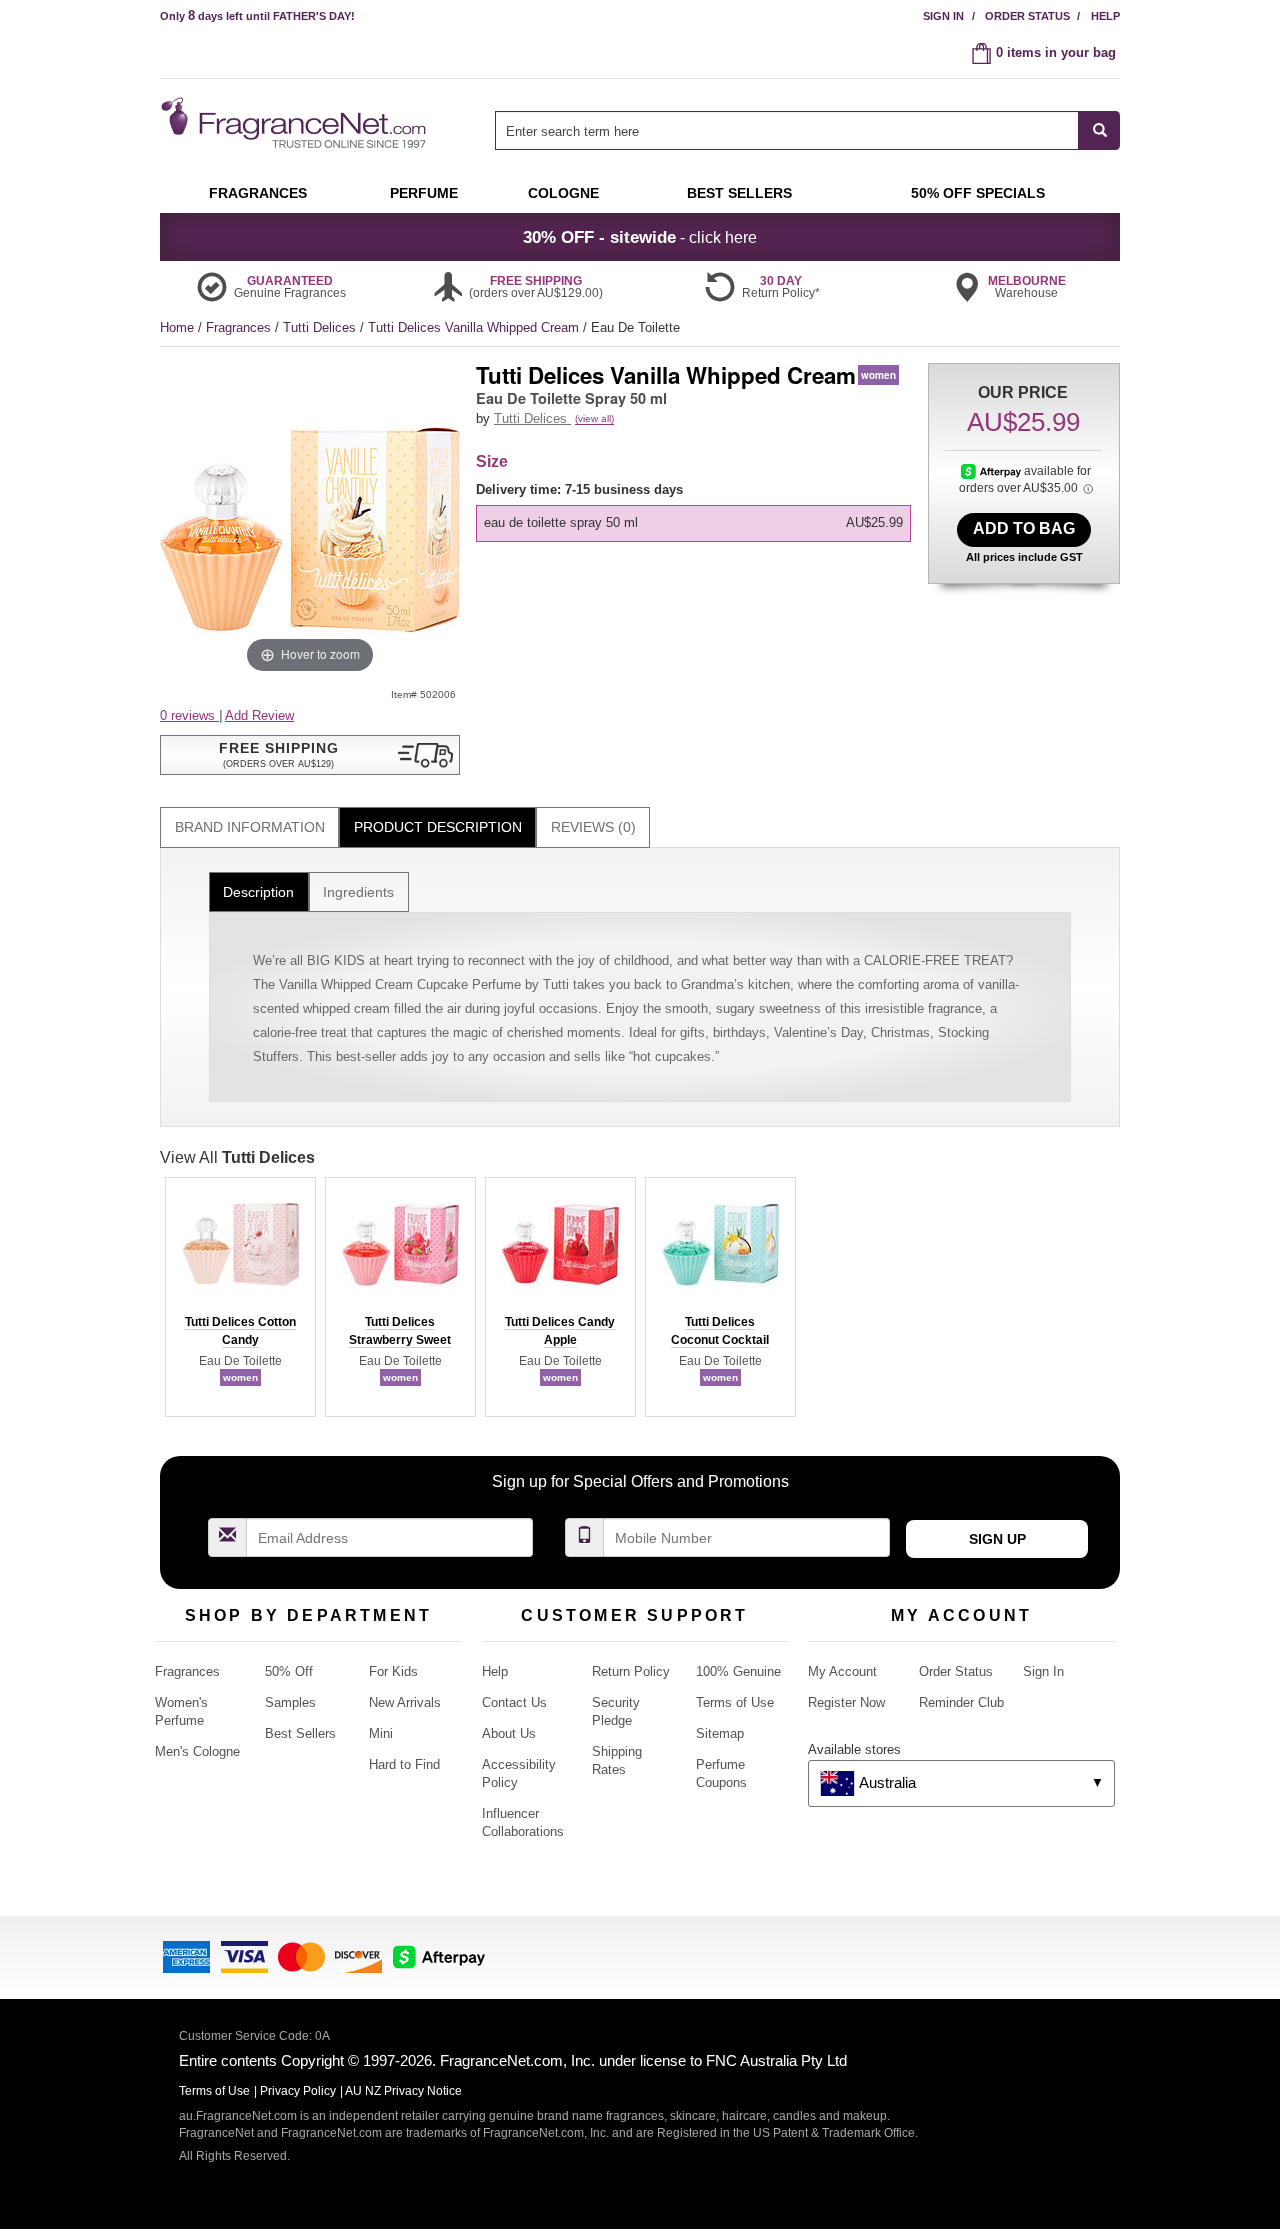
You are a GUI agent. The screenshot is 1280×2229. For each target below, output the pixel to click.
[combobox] (807, 130)
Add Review (259, 715)
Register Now (846, 1702)
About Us (509, 1733)
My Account (842, 1671)
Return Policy (631, 1671)
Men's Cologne (197, 1751)
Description (258, 892)
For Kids (393, 1671)
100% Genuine (738, 1671)
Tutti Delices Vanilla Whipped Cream (475, 327)
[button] (310, 755)
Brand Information (250, 827)
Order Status (1027, 16)
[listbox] (697, 511)
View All (237, 1157)
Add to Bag (1024, 528)
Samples (290, 1702)
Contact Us (514, 1702)
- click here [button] (640, 237)
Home (177, 327)
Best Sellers (300, 1733)
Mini (381, 1733)
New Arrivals (405, 1702)
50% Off (289, 1671)
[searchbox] (787, 130)
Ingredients (358, 892)
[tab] (249, 827)
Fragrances (240, 327)
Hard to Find (404, 1764)
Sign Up (997, 1539)
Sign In (943, 16)
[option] (693, 523)
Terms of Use (735, 1702)
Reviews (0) (593, 827)
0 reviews (189, 715)
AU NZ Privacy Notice (403, 2091)
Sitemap (720, 1733)
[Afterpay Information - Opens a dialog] (992, 471)
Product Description (438, 827)
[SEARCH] (1099, 130)
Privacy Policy (298, 2091)
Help (1105, 16)
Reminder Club (961, 1702)
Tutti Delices (321, 327)
